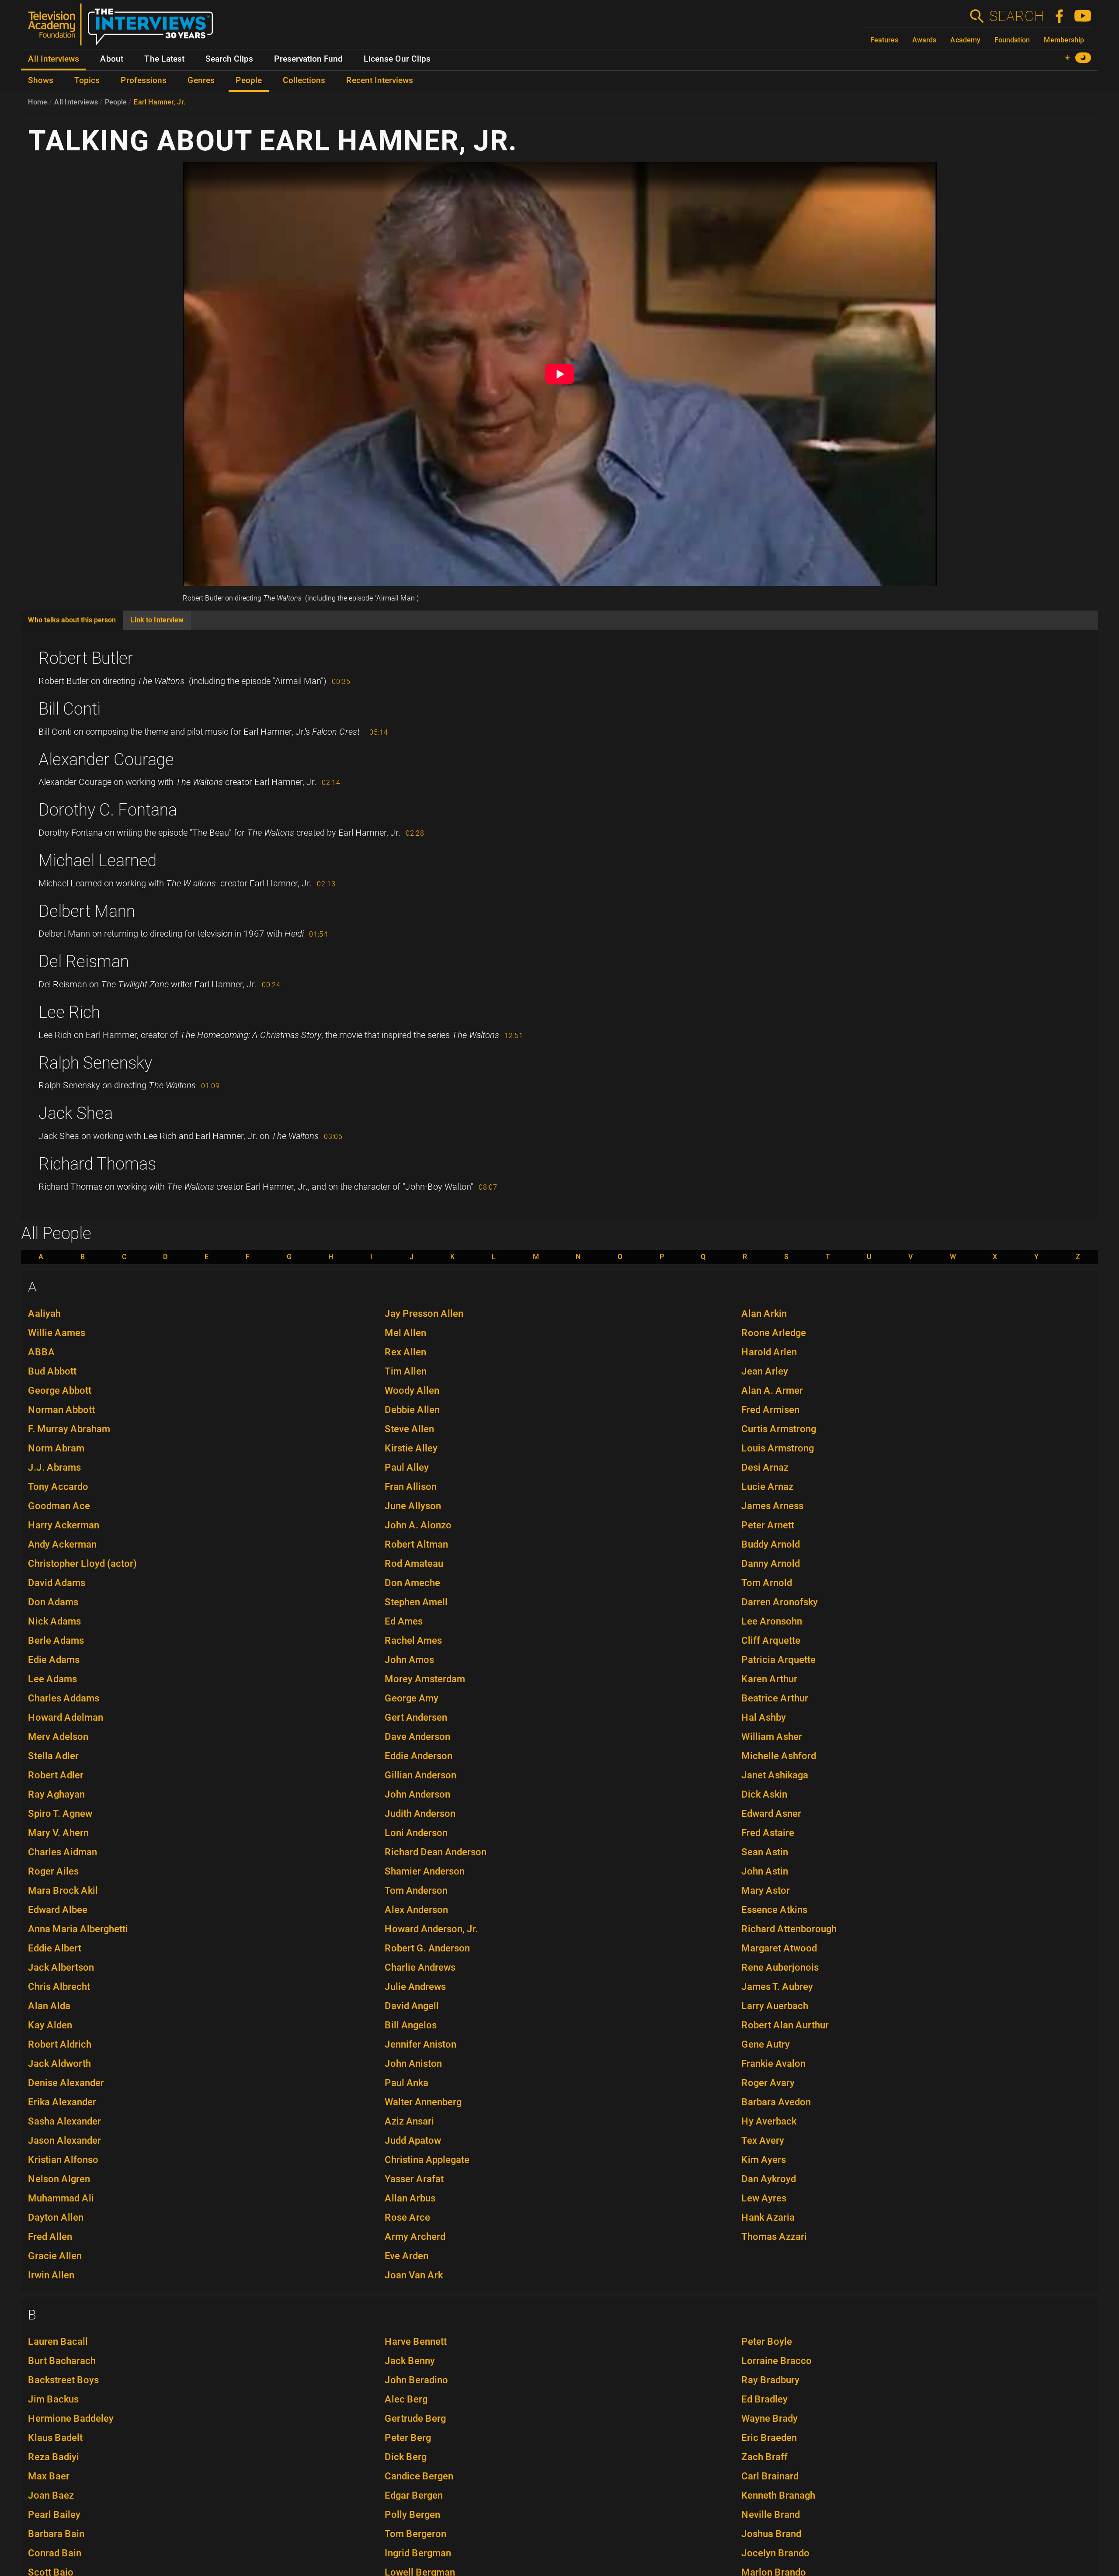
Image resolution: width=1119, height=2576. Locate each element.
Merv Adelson (58, 1737)
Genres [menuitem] (201, 80)
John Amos (409, 1660)
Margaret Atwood (779, 1948)
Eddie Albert (55, 1948)
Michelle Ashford (779, 1756)
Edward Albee (58, 1910)
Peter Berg (408, 2438)
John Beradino (416, 2380)
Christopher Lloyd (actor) (82, 1564)
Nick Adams (54, 1621)
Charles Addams (64, 1698)
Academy (965, 40)
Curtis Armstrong (779, 1429)
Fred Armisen (770, 1410)
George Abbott (60, 1390)
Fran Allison (411, 1487)
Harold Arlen (769, 1352)
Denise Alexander (66, 2083)
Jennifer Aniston (420, 2044)
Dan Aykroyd (769, 2179)
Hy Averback (769, 2121)
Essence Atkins (774, 1910)
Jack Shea (76, 1113)
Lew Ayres (764, 2198)
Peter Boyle (767, 2342)
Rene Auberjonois (780, 1967)
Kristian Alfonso (63, 2160)
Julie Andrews (415, 1987)
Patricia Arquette (778, 1660)
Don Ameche (412, 1583)
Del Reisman (84, 962)
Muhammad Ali (61, 2198)
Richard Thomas (97, 1164)
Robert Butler (86, 658)
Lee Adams (52, 1679)
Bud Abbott (52, 1371)
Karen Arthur (769, 1679)
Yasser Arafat (414, 2179)
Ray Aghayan (56, 1794)
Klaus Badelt (55, 2438)
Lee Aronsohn (772, 1621)
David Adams (57, 1583)
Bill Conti (70, 709)
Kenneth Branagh (778, 2495)
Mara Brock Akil (63, 1890)
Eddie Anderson (419, 1756)
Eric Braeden (769, 2438)
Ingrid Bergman (418, 2553)
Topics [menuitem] (87, 80)
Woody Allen (412, 1390)
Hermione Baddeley (71, 2418)
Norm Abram (56, 1448)
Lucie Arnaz (767, 1487)
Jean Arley (765, 1371)
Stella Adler (53, 1756)
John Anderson (417, 1794)
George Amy (412, 1698)
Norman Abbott (61, 1410)
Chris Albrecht (59, 1987)
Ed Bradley (765, 2399)
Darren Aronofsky (780, 1602)
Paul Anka (407, 2083)
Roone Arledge (774, 1333)
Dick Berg (406, 2457)
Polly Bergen (412, 2515)
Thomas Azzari (774, 2237)
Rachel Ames (413, 1640)
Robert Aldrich (60, 2044)
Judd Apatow (413, 2140)
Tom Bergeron (415, 2534)
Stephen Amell (416, 1602)
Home (38, 102)
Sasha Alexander (64, 2121)
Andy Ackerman (62, 1544)
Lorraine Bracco (777, 2361)
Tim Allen (406, 1371)
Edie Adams (54, 1660)
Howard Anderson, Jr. (431, 1929)
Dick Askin (764, 1794)
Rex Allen (405, 1352)
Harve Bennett (416, 2342)
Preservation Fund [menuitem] (308, 59)
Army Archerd (415, 2237)
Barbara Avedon (776, 2102)
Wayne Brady (770, 2418)
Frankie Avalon (773, 2064)
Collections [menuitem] (304, 80)
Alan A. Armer (772, 1390)
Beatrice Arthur (775, 1698)
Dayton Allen (56, 2217)
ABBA (42, 1352)
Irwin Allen (51, 2275)
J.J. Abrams (54, 1467)
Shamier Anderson (425, 1871)
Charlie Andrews (420, 1967)
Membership (1064, 40)
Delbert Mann (87, 911)
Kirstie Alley (411, 1448)
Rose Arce (407, 2217)
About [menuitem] (112, 59)
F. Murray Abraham (69, 1429)
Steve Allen (409, 1429)
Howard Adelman (66, 1717)
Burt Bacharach (62, 2361)
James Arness (772, 1506)
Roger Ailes (53, 1871)
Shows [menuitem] (41, 80)
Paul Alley (407, 1467)
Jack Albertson (61, 1967)
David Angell (412, 2006)
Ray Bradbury (770, 2380)
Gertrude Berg (415, 2418)
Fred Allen (50, 2237)
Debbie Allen (412, 1410)
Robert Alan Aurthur (785, 2025)
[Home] (124, 28)
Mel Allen (405, 1333)
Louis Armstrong (778, 1448)
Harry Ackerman (64, 1525)
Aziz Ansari (409, 2121)
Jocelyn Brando (775, 2553)
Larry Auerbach (775, 2006)
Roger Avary (768, 2083)
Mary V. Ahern (58, 1833)
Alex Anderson (416, 1910)
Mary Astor (766, 1890)
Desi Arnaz (765, 1467)
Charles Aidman (63, 1852)
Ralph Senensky (95, 1063)
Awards (924, 40)
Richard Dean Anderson (436, 1852)
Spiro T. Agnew (60, 1814)
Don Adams (53, 1602)
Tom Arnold (767, 1583)
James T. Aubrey (777, 1987)
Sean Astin (765, 1852)
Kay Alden (50, 2025)
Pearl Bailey (54, 2515)
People (116, 102)
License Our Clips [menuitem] (397, 59)
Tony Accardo (58, 1487)
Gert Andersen (416, 1717)
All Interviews (76, 102)
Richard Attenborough (789, 1929)
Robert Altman (416, 1544)
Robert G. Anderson (427, 1948)
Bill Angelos (411, 2025)
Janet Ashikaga (775, 1775)
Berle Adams (56, 1640)
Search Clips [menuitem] (229, 59)
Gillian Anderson (420, 1775)
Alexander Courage (106, 760)
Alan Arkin (764, 1314)
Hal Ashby (764, 1717)
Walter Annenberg (423, 2102)
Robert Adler (56, 1775)
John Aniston (413, 2064)
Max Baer (49, 2476)
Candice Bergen (419, 2476)
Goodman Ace (59, 1506)
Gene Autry (766, 2044)
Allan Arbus (410, 2198)
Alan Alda (49, 2006)
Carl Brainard (770, 2476)
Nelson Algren (59, 2179)
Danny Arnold (771, 1564)
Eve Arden (407, 2256)
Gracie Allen (55, 2256)
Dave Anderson (417, 1737)
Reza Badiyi (54, 2457)
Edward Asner (771, 1814)
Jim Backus (53, 2399)
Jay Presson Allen (424, 1314)
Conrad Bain (55, 2553)
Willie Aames (57, 1333)
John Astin (765, 1871)
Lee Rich (69, 1012)
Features (884, 40)
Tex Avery (763, 2140)
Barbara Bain (56, 2534)
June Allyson (413, 1506)
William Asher (772, 1737)
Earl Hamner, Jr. (160, 102)
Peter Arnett (768, 1525)
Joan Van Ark (414, 2275)
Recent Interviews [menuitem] (380, 80)
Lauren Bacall (58, 2342)
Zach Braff (765, 2457)
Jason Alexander (64, 2140)
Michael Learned (97, 861)
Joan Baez (51, 2495)
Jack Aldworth (59, 2064)
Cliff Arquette (771, 1640)
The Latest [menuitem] (164, 59)
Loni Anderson (416, 1833)
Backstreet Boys (63, 2380)
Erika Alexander (62, 2102)
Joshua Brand (771, 2534)
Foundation (1012, 40)
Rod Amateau (414, 1564)
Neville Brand (771, 2515)
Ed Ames (404, 1621)
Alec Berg (406, 2399)
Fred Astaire (768, 1833)
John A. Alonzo (418, 1525)
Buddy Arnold (771, 1544)
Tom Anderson (416, 1890)
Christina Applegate (427, 2160)
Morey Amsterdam (425, 1679)
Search (1016, 16)
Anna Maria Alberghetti (78, 1929)
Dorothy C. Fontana (108, 810)
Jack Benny (410, 2361)
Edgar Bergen (414, 2495)
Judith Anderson (420, 1814)
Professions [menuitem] (144, 80)
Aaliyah (44, 1314)
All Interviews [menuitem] (54, 59)
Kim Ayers (764, 2160)
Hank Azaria (768, 2217)
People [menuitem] (249, 80)
